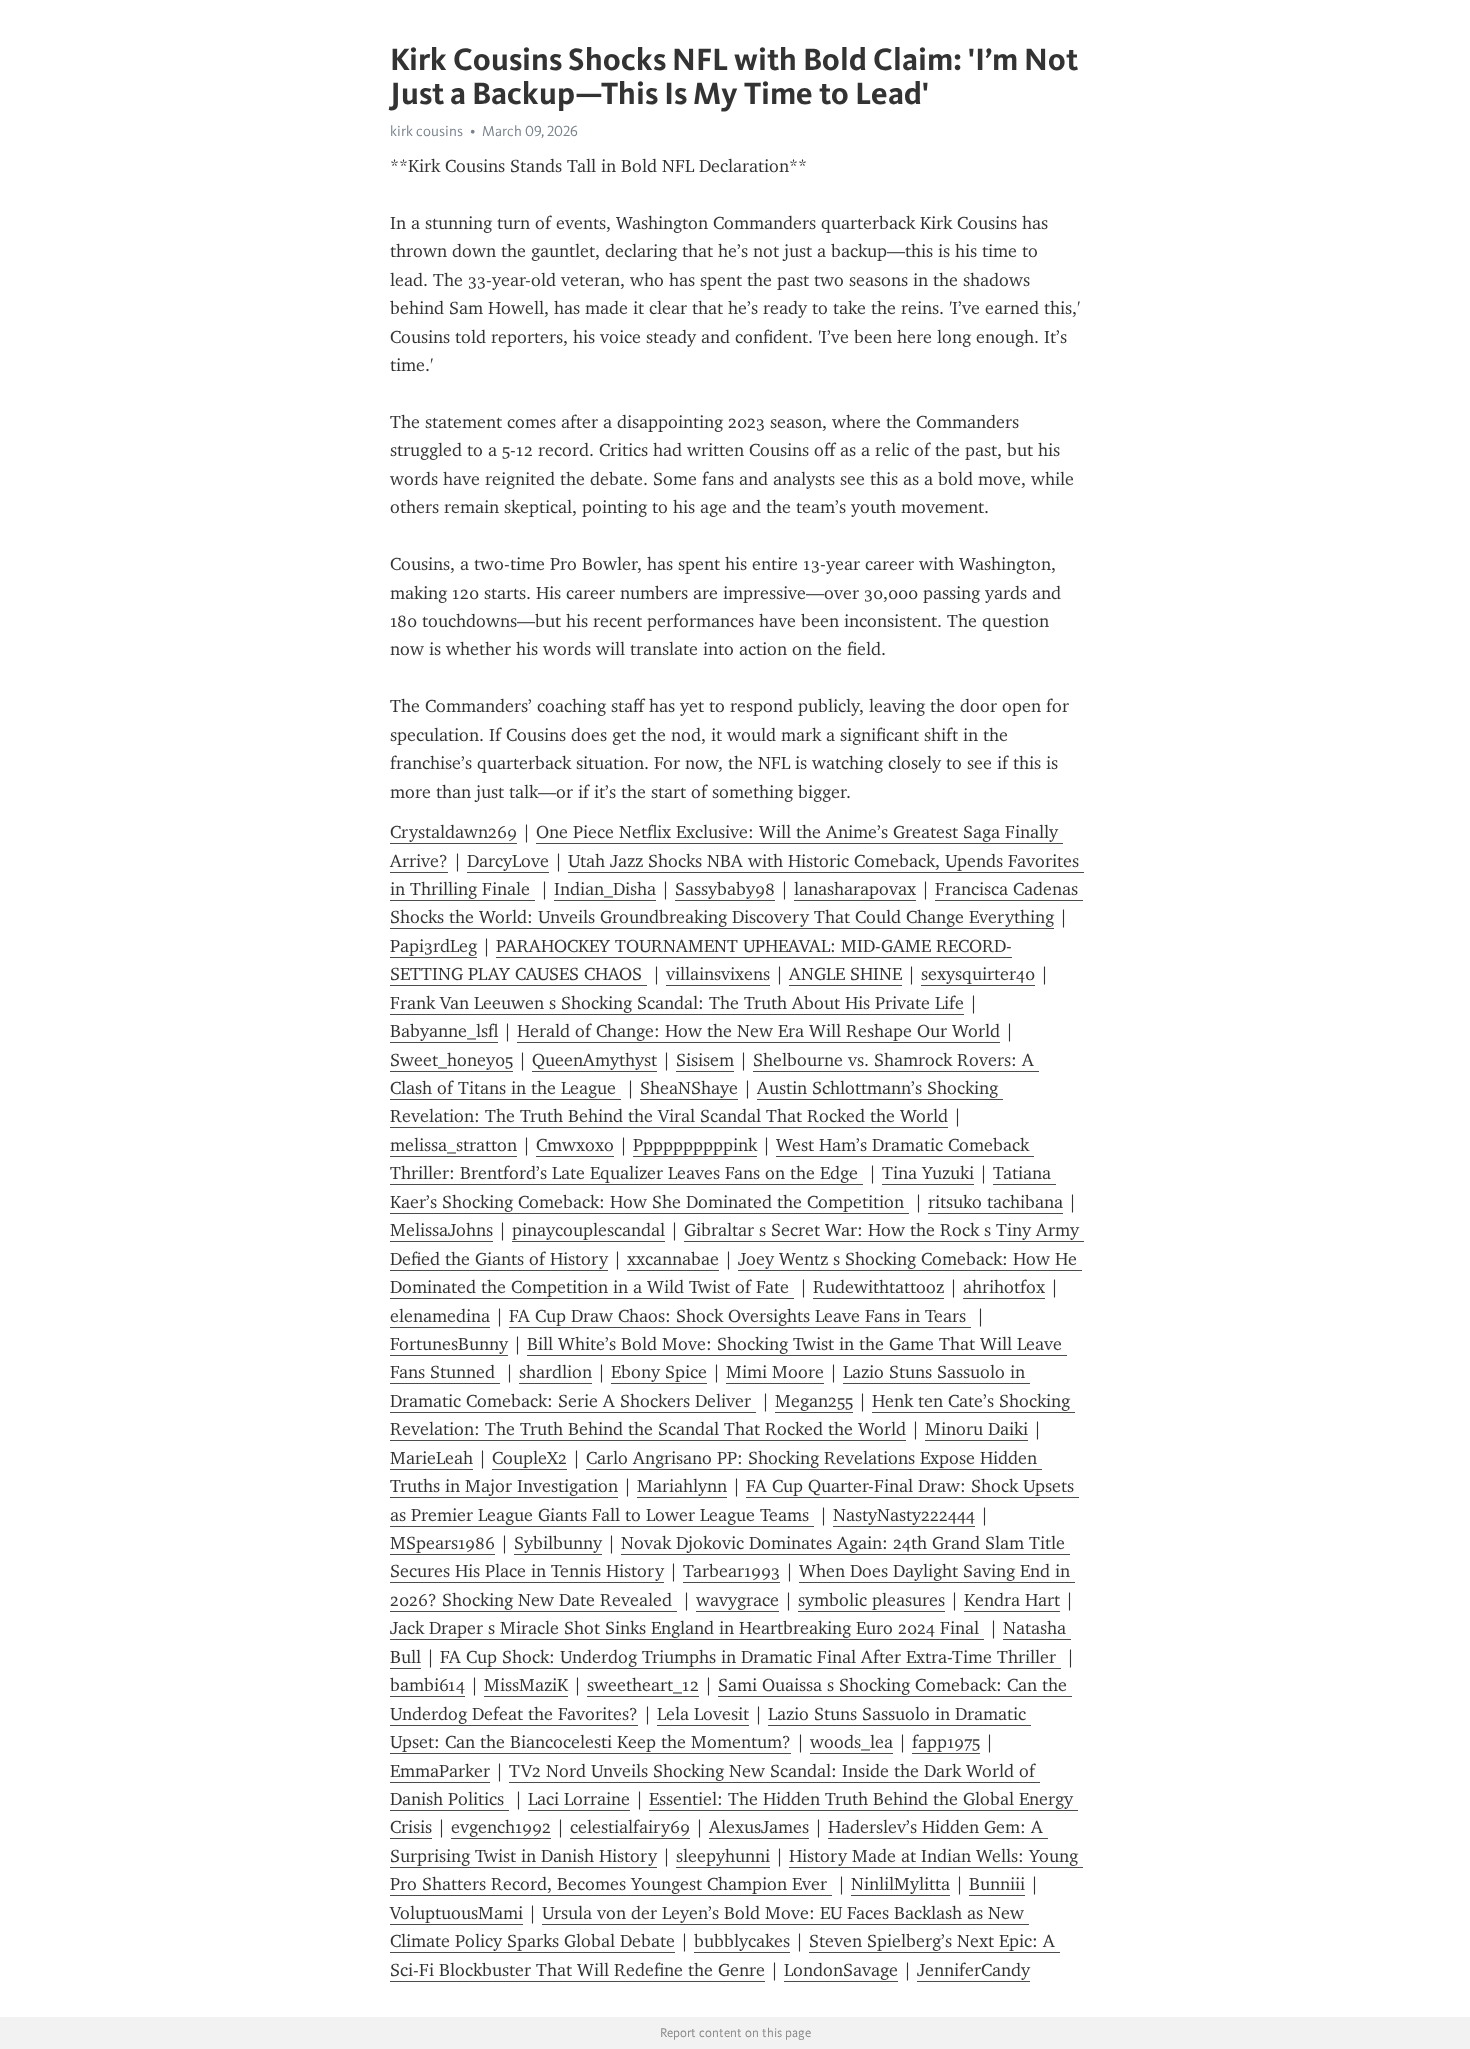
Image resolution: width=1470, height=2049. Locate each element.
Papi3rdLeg (433, 946)
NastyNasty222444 (904, 1515)
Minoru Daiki (976, 1429)
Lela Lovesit (703, 1714)
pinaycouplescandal (588, 1230)
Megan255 (814, 1401)
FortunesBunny (449, 1344)
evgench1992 (501, 1827)
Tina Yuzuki (928, 1173)
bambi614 (427, 1685)
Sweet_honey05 (451, 1060)
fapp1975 (946, 1742)
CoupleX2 (529, 1458)
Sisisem (705, 1060)
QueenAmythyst (594, 1060)
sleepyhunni (723, 1856)
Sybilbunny (558, 1543)
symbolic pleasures (871, 1600)
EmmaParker (440, 1771)
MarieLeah (431, 1458)
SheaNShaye (689, 1088)
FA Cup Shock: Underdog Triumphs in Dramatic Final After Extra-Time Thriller (750, 1657)
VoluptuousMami (456, 1913)
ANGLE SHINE (845, 974)
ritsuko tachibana (995, 1202)
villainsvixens (718, 974)
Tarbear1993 (731, 1571)
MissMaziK (526, 1685)
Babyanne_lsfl (444, 1031)
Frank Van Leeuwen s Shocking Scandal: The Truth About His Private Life (677, 1003)
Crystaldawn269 (453, 832)
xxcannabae (673, 1259)
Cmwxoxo (575, 1145)
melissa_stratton (453, 1145)
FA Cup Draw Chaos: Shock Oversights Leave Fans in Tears (740, 1316)
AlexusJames (759, 1827)
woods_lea (851, 1742)
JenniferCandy (973, 1970)
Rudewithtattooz (878, 1287)
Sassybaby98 (725, 889)
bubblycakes (742, 1941)
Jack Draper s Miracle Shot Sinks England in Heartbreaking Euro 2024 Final (687, 1628)
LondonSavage (841, 1970)
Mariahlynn (682, 1486)
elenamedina (440, 1316)
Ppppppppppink (695, 1145)
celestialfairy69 (630, 1827)
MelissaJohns (441, 1230)
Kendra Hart (1012, 1600)
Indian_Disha (605, 889)
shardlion (555, 1372)
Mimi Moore (775, 1372)
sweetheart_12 (643, 1685)
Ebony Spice (659, 1372)
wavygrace (737, 1600)
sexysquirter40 (978, 974)
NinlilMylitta (900, 1884)
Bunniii (997, 1884)
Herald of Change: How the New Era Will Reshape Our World (758, 1031)
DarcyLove (508, 861)
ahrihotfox (1004, 1287)
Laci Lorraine (579, 1799)
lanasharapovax (855, 889)
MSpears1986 (442, 1543)
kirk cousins (426, 131)
